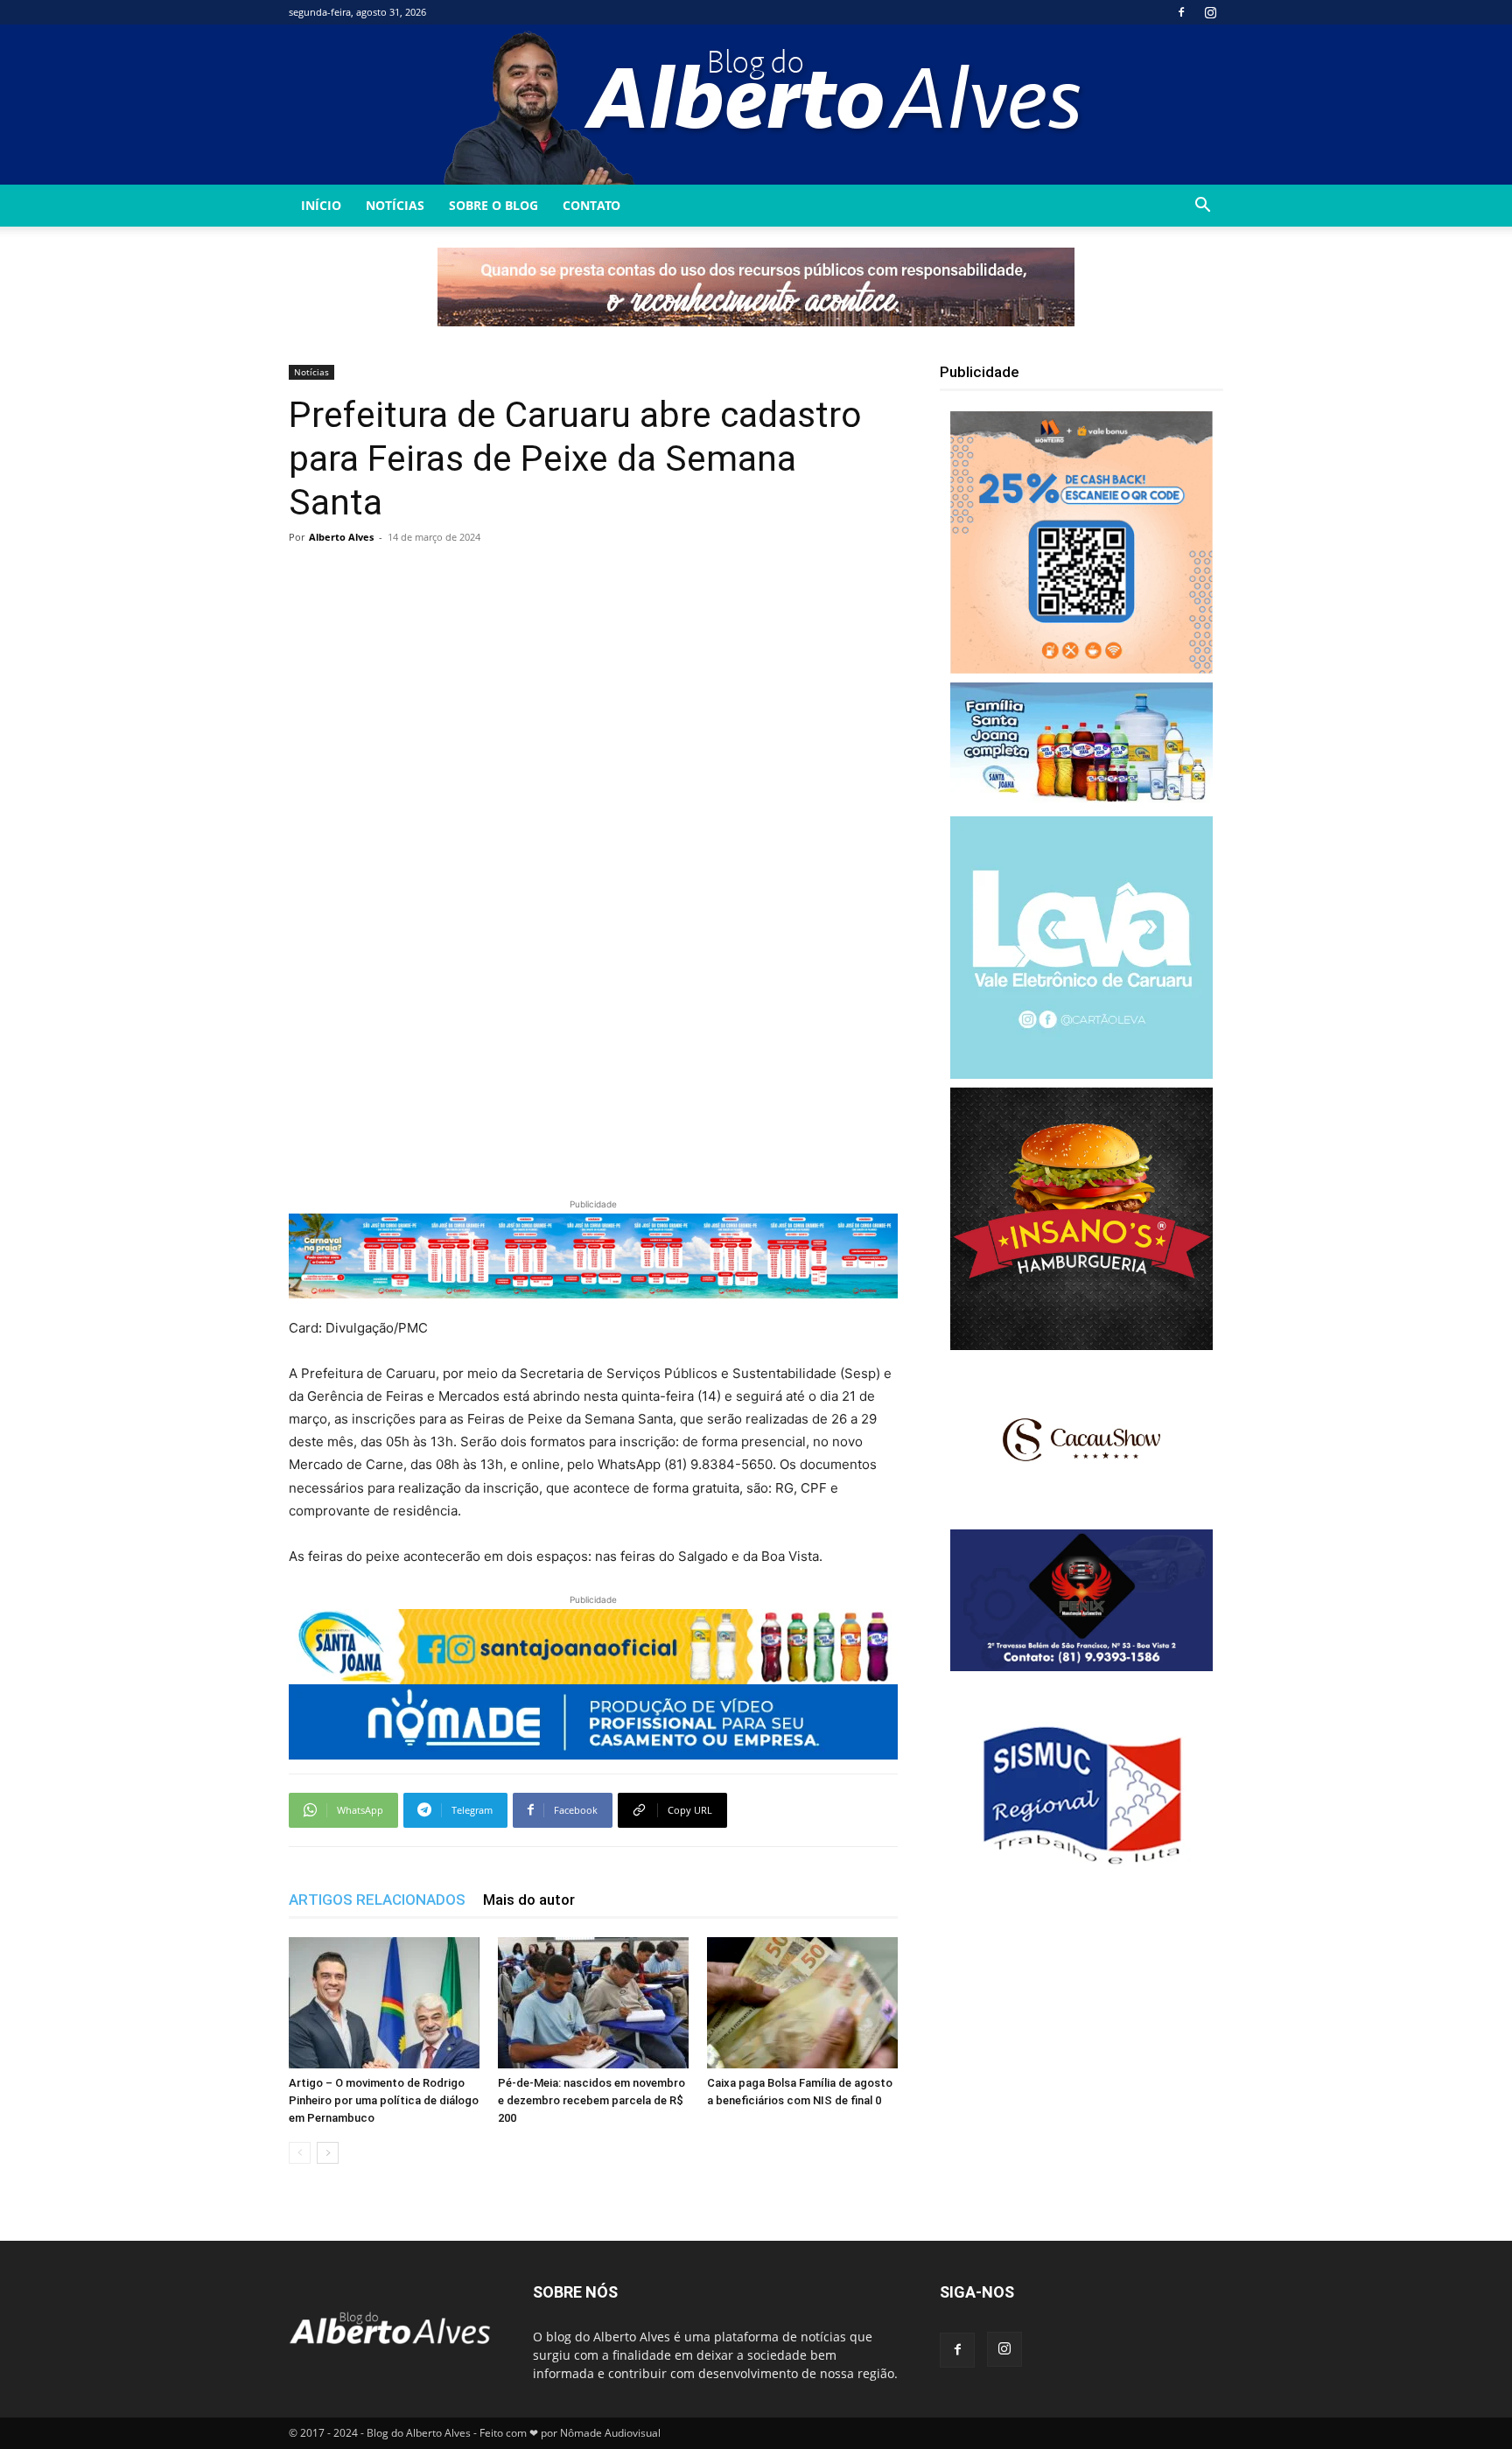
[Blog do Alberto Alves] (756, 105)
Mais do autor (529, 1900)
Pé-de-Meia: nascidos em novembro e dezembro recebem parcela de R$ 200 (591, 2100)
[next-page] (328, 2153)
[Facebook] (1181, 12)
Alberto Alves (341, 537)
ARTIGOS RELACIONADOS (377, 1900)
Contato (591, 205)
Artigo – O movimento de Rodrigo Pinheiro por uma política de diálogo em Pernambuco (384, 2100)
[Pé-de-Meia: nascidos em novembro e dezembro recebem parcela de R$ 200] (593, 2003)
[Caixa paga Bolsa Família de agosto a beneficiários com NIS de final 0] (802, 2003)
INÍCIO (321, 205)
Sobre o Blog (493, 205)
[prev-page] (300, 2153)
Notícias (395, 205)
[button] (1202, 207)
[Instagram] (1210, 12)
